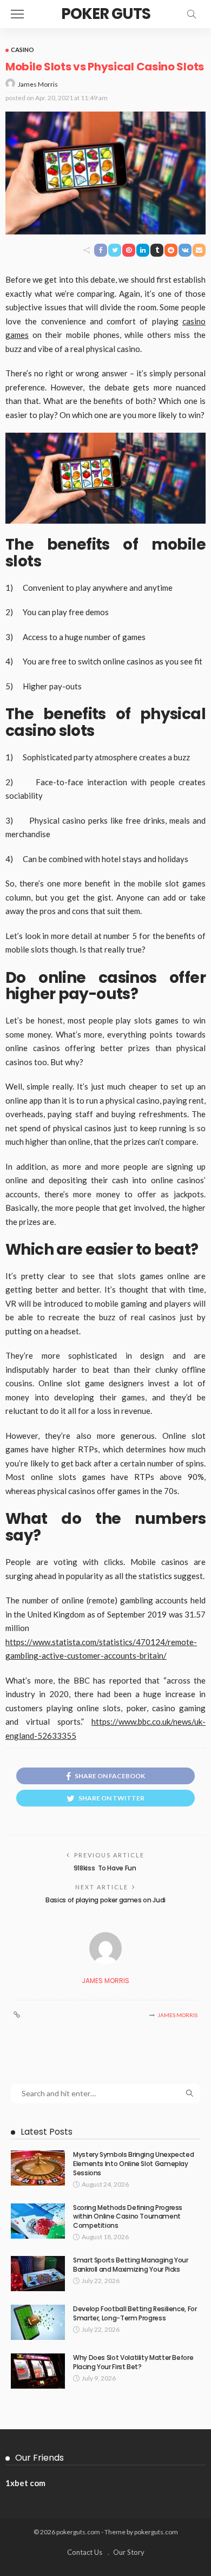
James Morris (38, 84)
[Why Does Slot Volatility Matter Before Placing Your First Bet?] (38, 2371)
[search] (192, 14)
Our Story (129, 2552)
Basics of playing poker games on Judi (105, 1900)
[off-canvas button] (17, 14)
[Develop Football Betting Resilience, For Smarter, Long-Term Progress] (38, 2322)
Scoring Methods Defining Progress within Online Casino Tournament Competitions (128, 2217)
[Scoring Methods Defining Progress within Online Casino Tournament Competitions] (38, 2221)
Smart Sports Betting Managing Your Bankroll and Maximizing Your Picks (131, 2265)
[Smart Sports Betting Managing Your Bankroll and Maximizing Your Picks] (38, 2274)
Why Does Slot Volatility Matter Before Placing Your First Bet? (133, 2362)
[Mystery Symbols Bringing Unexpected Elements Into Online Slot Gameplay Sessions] (38, 2168)
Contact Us (85, 2552)
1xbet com (25, 2483)
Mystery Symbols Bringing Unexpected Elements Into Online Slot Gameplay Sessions (133, 2164)
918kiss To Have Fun (105, 1868)
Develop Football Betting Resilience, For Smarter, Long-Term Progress (135, 2313)
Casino (22, 50)
